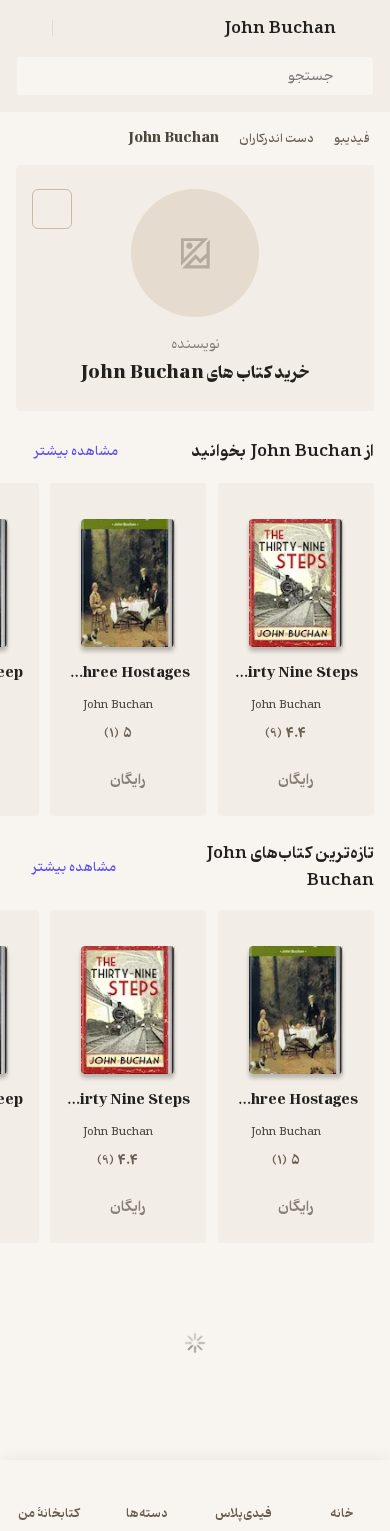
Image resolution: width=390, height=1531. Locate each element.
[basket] (77, 28)
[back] (362, 28)
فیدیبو (352, 138)
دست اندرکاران (276, 138)
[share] (52, 209)
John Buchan (173, 138)
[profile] (28, 28)
